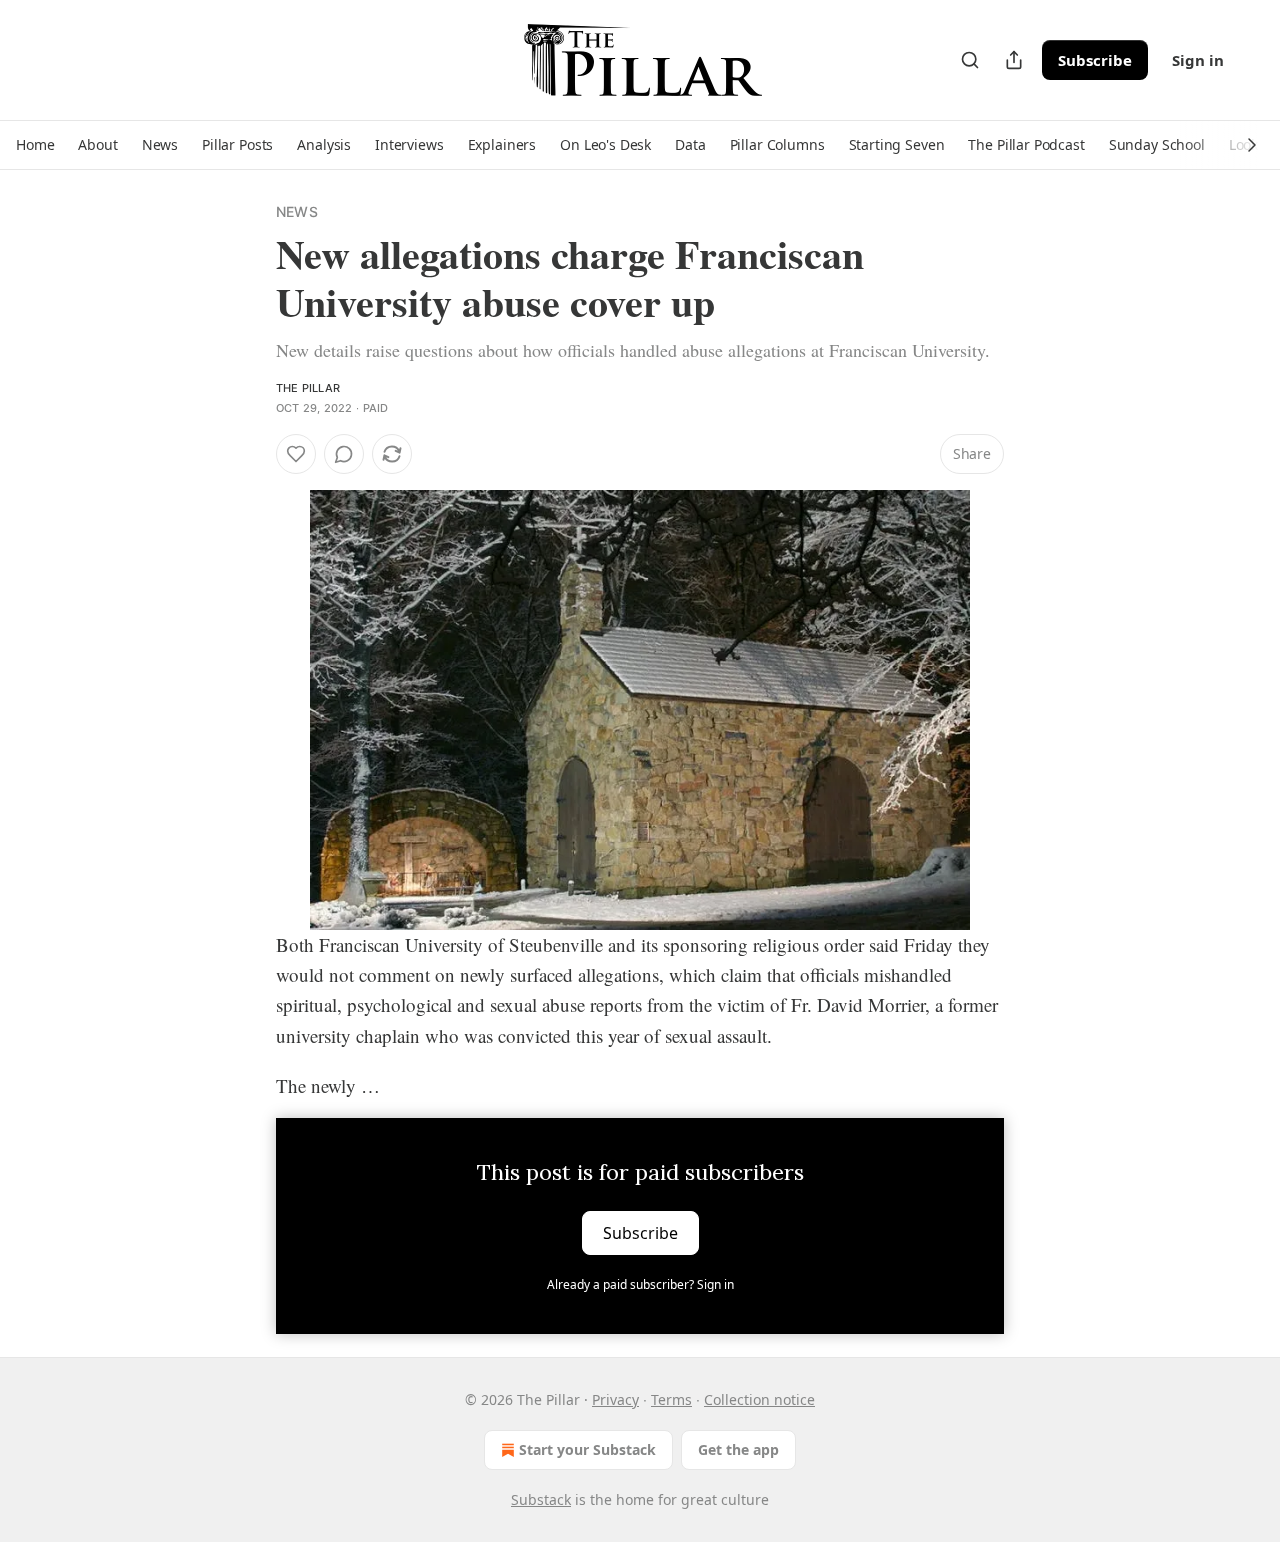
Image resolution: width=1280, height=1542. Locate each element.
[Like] (296, 454)
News (297, 211)
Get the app (738, 1449)
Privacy (615, 1399)
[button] (35, 145)
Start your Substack (587, 1449)
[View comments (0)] (344, 454)
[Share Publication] (1014, 60)
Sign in (1198, 60)
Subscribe (1095, 60)
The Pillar (308, 388)
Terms (671, 1399)
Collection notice (759, 1399)
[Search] (970, 60)
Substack (541, 1499)
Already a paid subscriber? (640, 1284)
